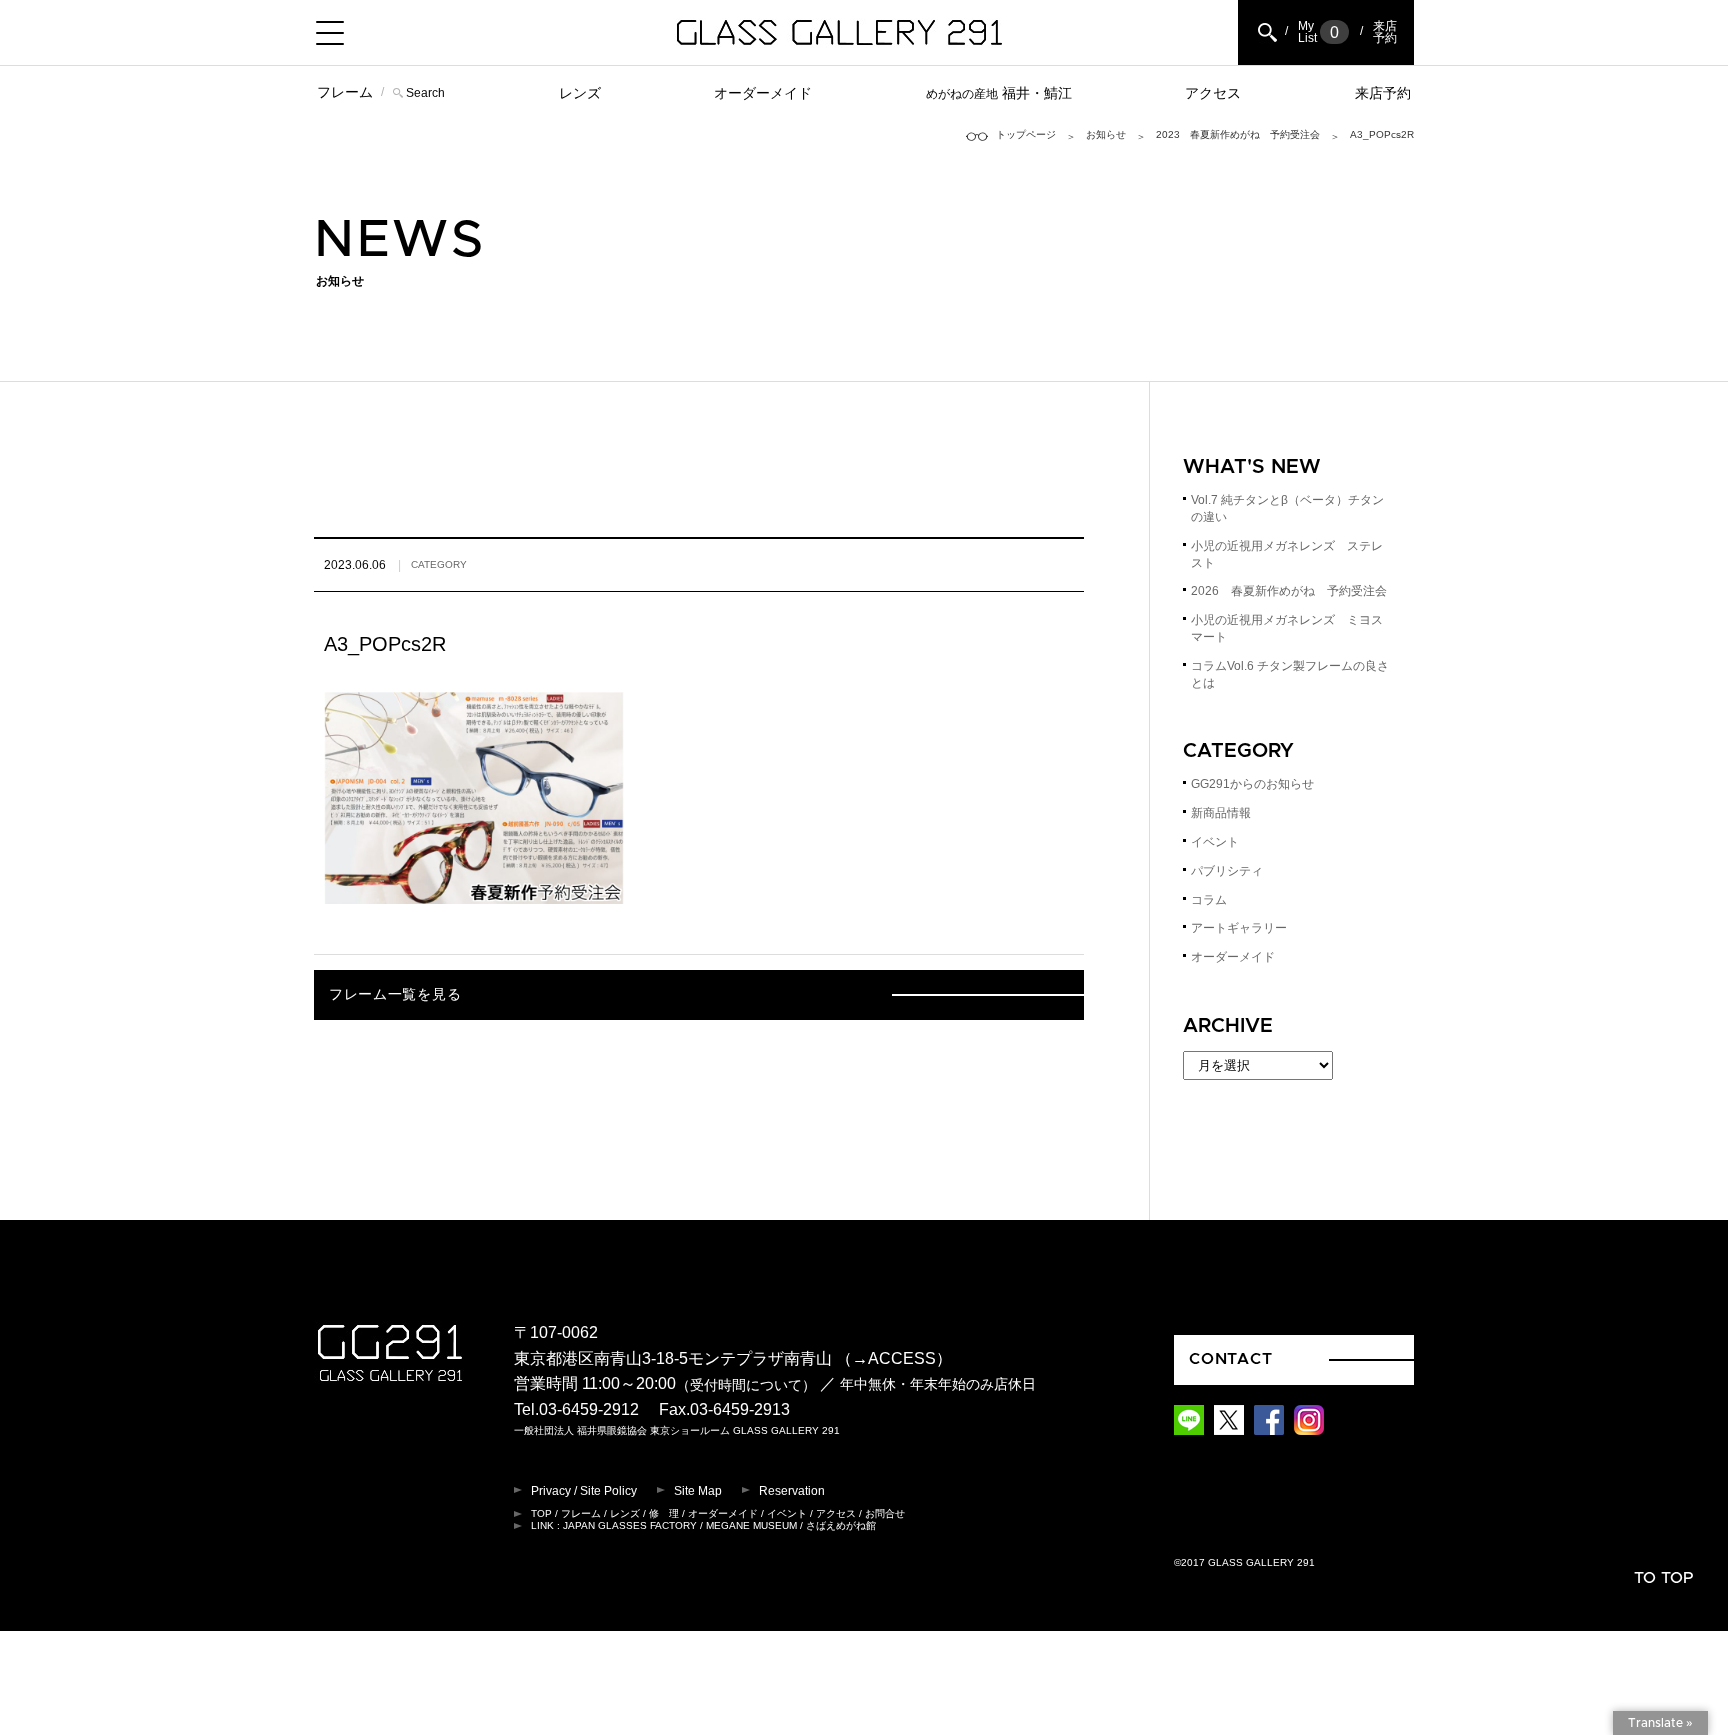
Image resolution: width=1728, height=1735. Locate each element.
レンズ (580, 93)
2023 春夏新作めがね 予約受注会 (1238, 134)
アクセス (1213, 93)
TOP (541, 1513)
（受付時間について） (746, 1385)
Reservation (792, 1491)
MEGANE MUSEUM (751, 1525)
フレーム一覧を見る (395, 995)
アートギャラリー (1239, 928)
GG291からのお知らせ (1252, 784)
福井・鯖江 (999, 93)
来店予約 (1383, 93)
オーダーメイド (763, 93)
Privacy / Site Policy (584, 1491)
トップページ (1026, 134)
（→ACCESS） (894, 1358)
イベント (1215, 842)
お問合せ (885, 1513)
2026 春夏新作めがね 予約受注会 (1289, 591)
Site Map (698, 1491)
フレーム (345, 92)
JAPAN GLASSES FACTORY (630, 1525)
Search (425, 93)
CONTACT (1231, 1359)
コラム (1209, 900)
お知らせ (1106, 134)
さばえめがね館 (841, 1525)
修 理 (664, 1513)
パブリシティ (1227, 871)
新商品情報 (1221, 813)
